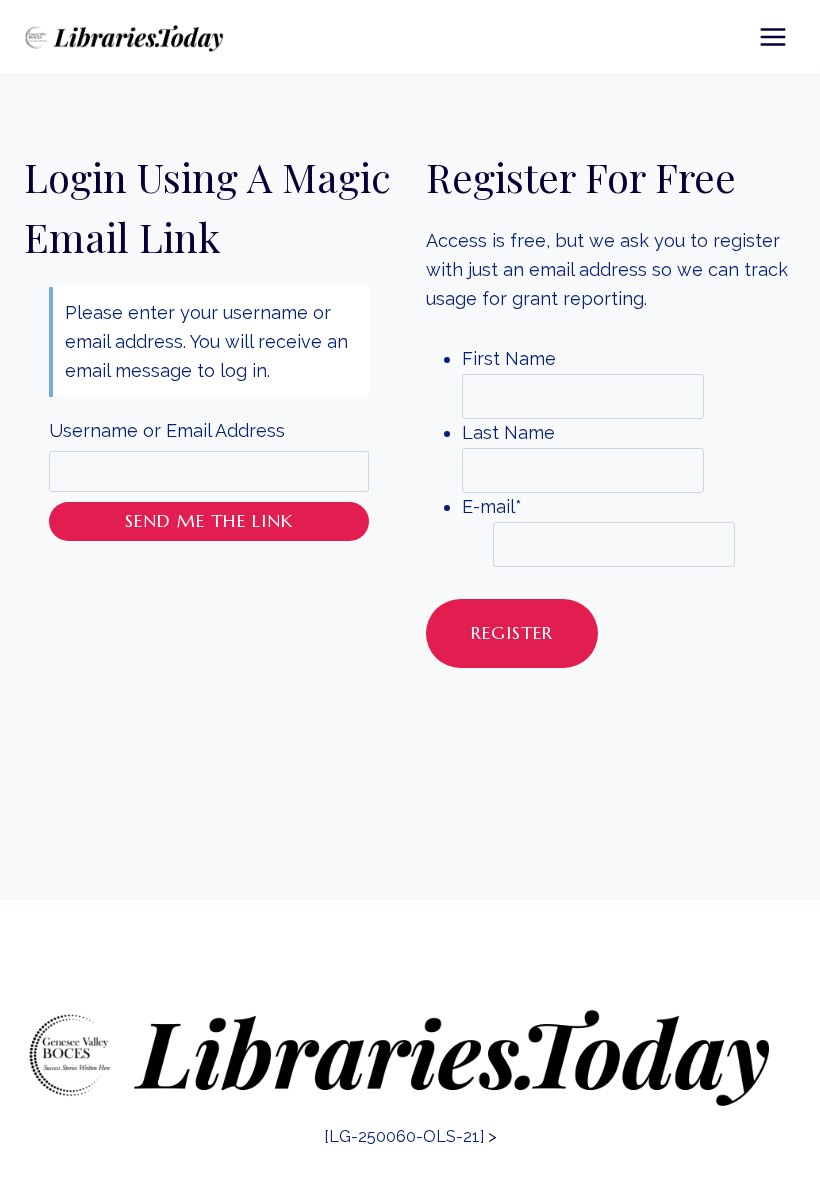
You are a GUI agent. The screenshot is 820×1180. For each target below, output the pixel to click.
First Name (509, 358)
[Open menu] (772, 36)
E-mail (492, 506)
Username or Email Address (167, 430)
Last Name (508, 432)
